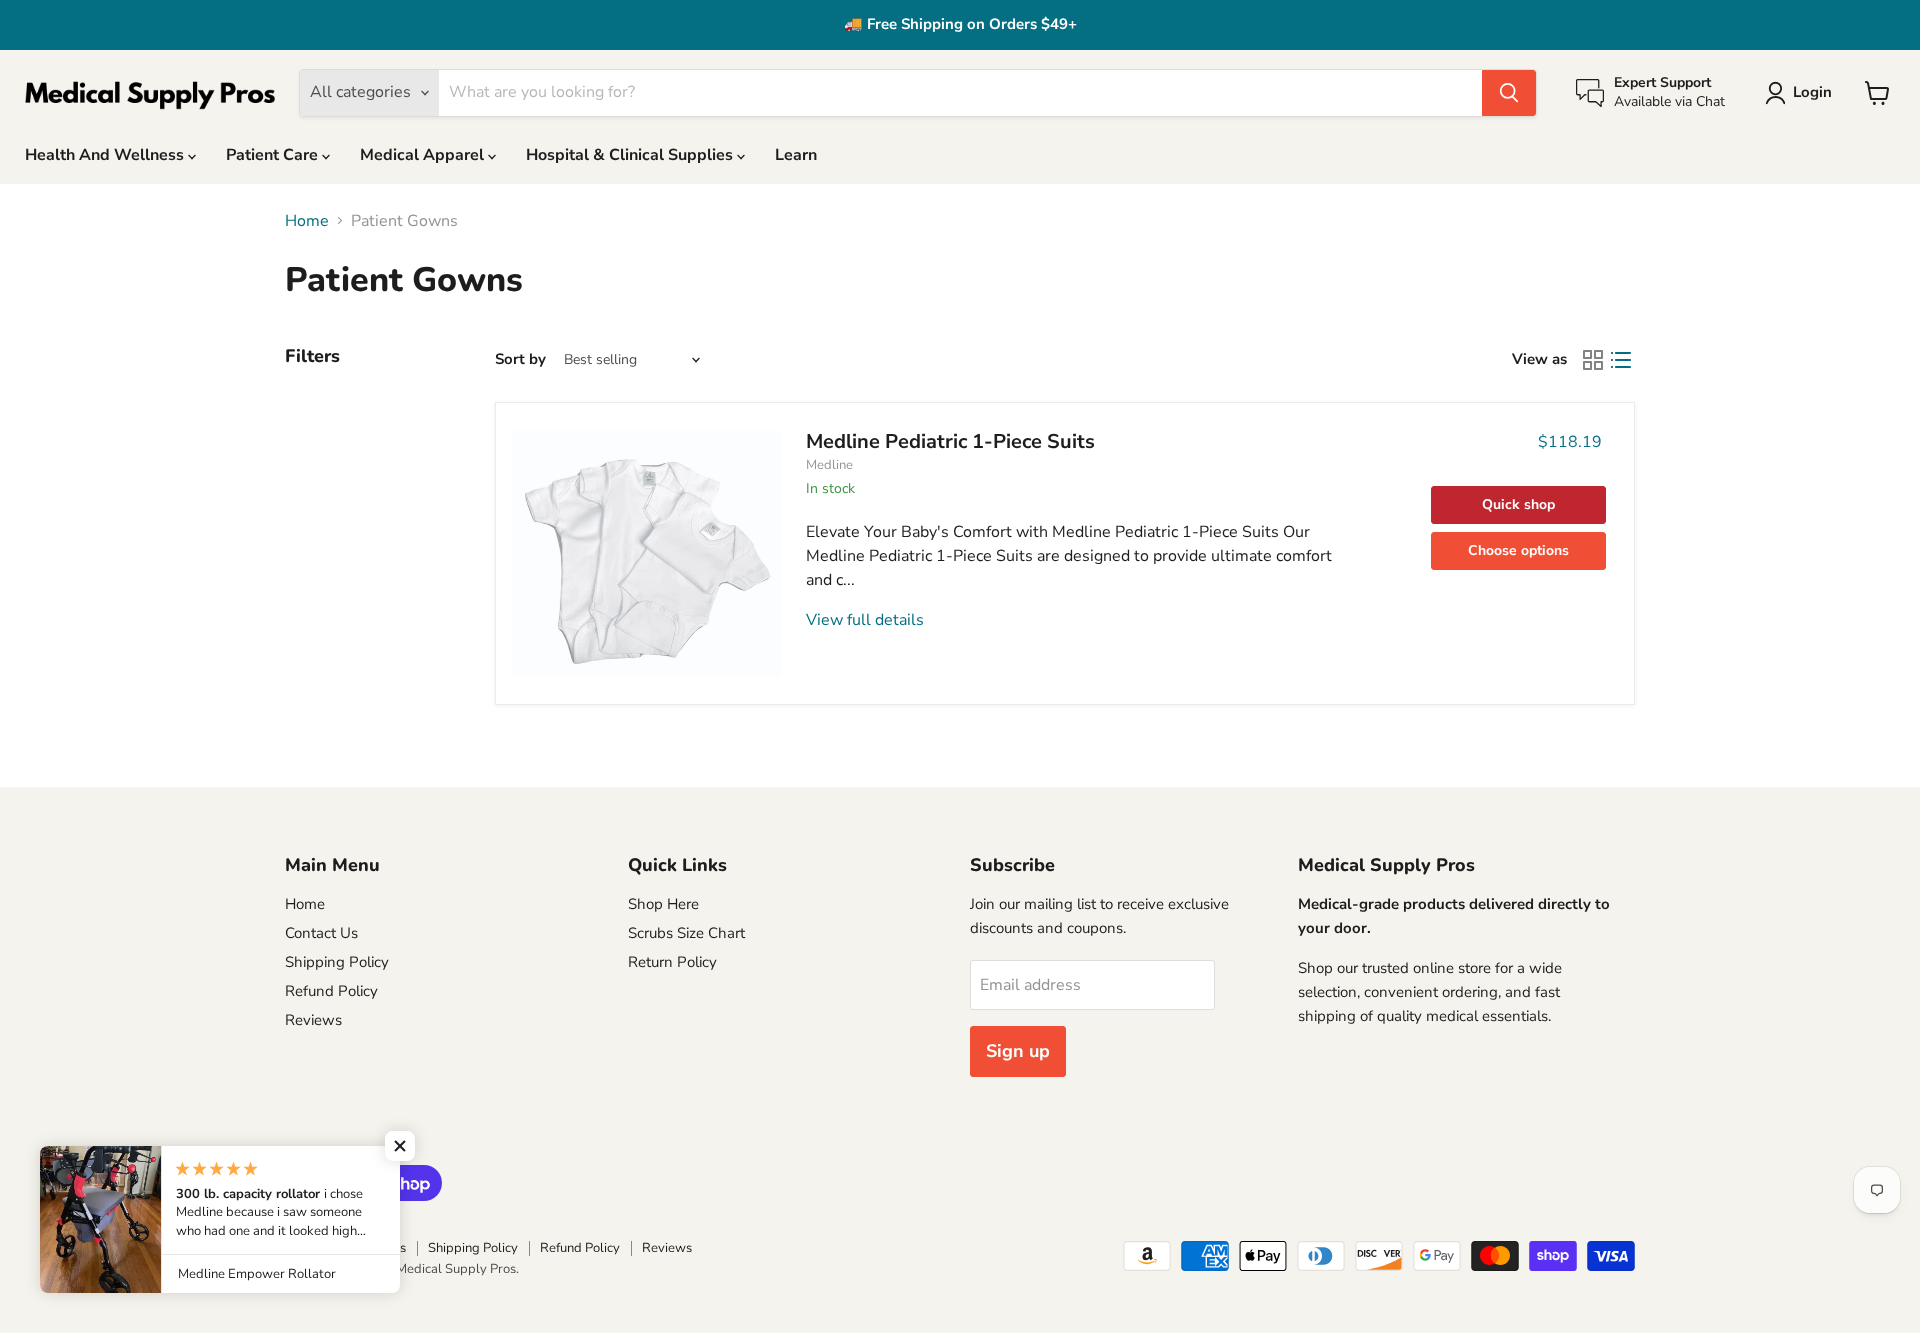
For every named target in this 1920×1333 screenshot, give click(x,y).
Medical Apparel (424, 155)
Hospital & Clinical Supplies (631, 155)
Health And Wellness (106, 155)
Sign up (1018, 1051)
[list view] (1621, 360)
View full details (865, 620)
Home (307, 221)
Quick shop (1518, 504)
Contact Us (321, 933)
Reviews (313, 1020)
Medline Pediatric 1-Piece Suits (950, 441)
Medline (829, 465)
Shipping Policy (337, 962)
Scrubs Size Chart (686, 933)
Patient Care (274, 155)
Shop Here (663, 904)
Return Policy (672, 962)
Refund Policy (331, 991)
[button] (400, 1146)
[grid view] (1593, 360)
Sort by (520, 359)
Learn (796, 155)
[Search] (1509, 93)
